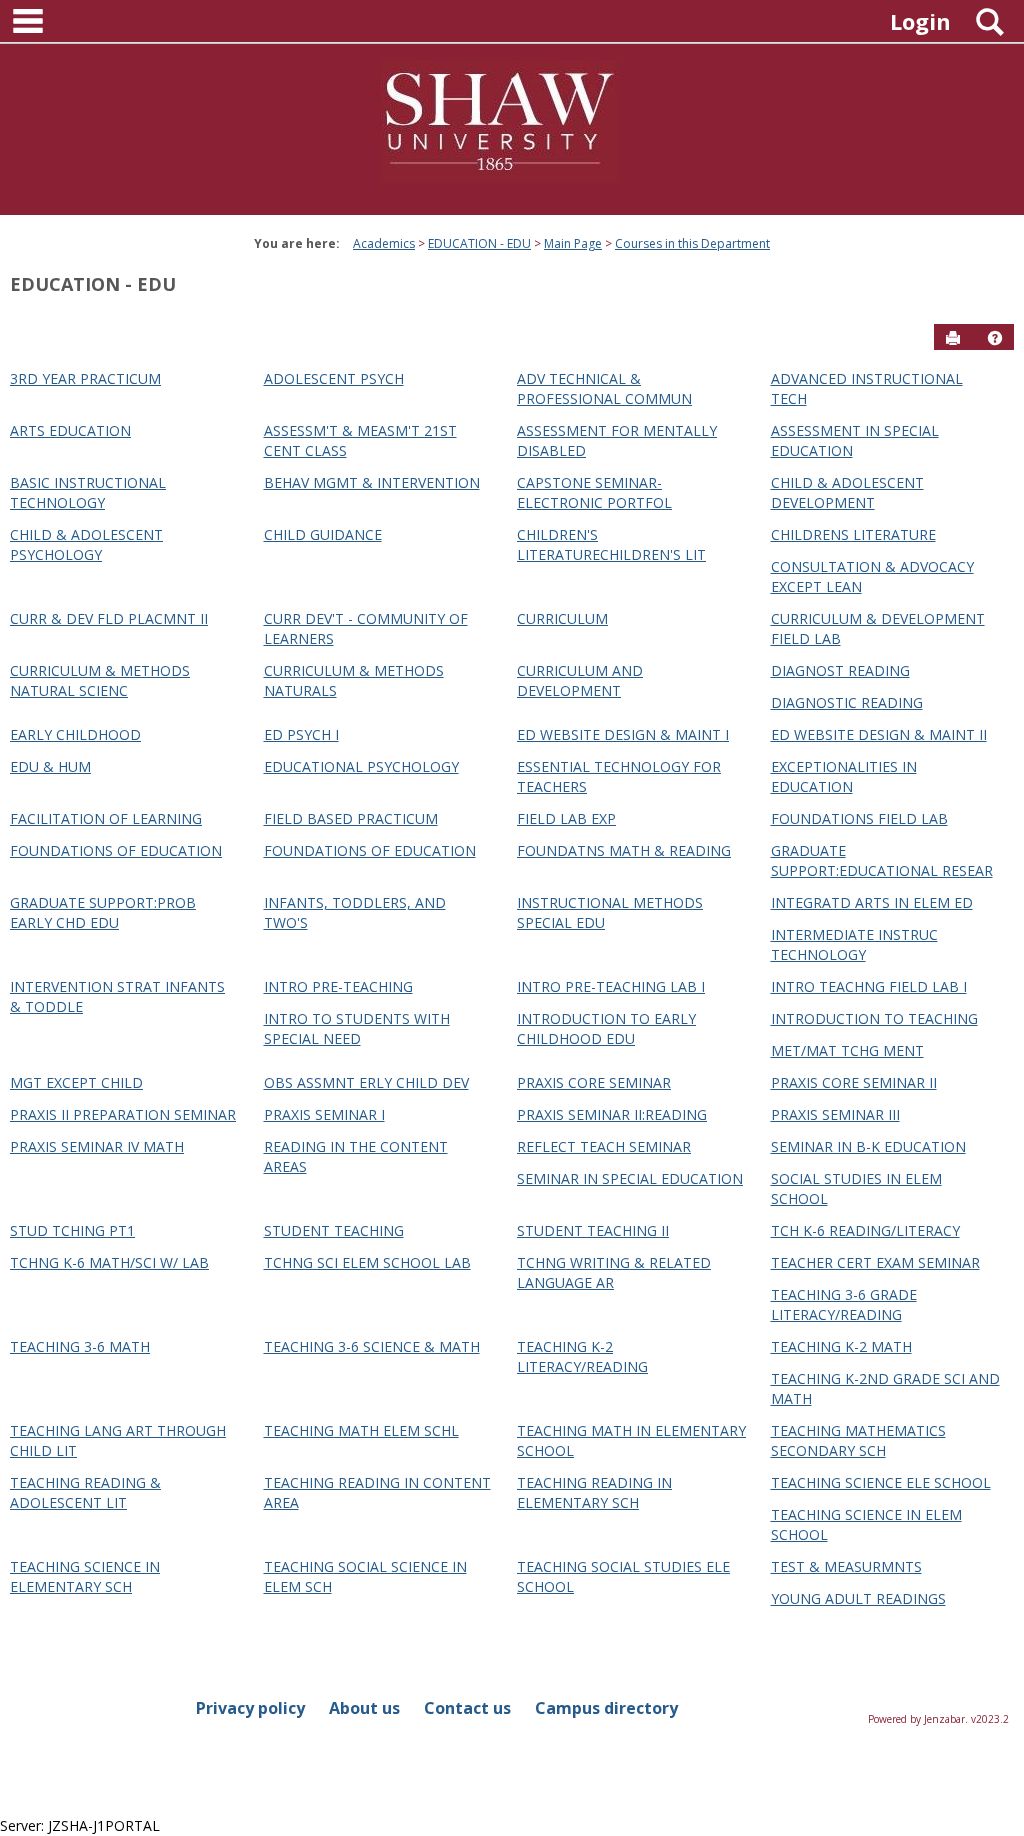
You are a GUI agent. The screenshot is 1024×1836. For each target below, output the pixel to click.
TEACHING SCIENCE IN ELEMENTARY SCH (85, 1576)
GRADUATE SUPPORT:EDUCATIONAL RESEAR (882, 860)
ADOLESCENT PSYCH (334, 378)
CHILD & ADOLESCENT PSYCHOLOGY (86, 544)
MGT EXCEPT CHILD (76, 1082)
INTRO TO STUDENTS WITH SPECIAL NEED (357, 1028)
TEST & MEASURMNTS (846, 1566)
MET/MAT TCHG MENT (847, 1050)
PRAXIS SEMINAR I (324, 1114)
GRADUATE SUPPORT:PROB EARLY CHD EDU (103, 912)
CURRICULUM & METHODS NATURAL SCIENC (100, 680)
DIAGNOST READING (840, 670)
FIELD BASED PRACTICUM (351, 818)
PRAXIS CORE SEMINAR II (854, 1082)
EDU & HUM (50, 766)
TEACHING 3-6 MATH (80, 1346)
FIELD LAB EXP (566, 818)
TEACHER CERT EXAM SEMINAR (875, 1262)
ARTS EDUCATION (70, 430)
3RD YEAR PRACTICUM (85, 378)
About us (364, 1708)
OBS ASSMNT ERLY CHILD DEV (366, 1082)
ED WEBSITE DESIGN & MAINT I (623, 734)
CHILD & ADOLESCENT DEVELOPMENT (847, 492)
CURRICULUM (562, 618)
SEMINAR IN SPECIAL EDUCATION (630, 1178)
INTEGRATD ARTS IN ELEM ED (872, 902)
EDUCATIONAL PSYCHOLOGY (361, 766)
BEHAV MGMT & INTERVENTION (372, 482)
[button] (995, 338)
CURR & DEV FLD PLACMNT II (109, 618)
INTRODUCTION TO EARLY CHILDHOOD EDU (606, 1028)
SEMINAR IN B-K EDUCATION (868, 1146)
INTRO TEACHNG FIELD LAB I (869, 986)
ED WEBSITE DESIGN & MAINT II (879, 734)
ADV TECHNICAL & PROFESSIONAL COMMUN (604, 388)
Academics (384, 243)
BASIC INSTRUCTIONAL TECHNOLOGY (88, 492)
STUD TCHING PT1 (72, 1230)
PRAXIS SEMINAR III (835, 1114)
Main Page (573, 243)
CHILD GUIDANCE (323, 534)
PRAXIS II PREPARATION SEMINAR (123, 1114)
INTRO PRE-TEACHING (338, 986)
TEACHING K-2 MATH (841, 1346)
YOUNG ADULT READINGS (858, 1598)
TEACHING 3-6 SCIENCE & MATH (372, 1346)
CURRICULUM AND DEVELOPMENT (580, 680)
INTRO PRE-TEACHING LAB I (611, 986)
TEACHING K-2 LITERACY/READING (582, 1356)
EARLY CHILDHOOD (75, 734)
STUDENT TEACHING (334, 1230)
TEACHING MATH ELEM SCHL (361, 1430)
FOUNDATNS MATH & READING (624, 850)
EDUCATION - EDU (479, 243)
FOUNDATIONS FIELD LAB (859, 818)
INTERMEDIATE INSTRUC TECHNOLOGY (854, 944)
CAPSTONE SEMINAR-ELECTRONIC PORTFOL (594, 492)
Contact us (467, 1708)
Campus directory (606, 1708)
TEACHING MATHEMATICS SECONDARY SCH (858, 1440)
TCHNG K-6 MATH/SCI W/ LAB (109, 1262)
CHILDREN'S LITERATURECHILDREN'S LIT (611, 544)
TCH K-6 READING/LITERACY (865, 1230)
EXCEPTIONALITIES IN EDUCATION (844, 776)
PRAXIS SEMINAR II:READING (612, 1114)
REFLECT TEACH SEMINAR (604, 1146)
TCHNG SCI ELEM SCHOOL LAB (367, 1262)
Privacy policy (250, 1708)
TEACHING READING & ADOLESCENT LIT (85, 1492)
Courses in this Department (692, 243)
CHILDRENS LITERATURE (853, 534)
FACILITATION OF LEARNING (106, 818)
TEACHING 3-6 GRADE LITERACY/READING (844, 1304)
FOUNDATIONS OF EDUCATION (116, 850)
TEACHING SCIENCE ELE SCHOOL (881, 1482)
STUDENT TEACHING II (593, 1230)
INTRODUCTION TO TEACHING (874, 1018)
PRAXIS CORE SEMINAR (594, 1082)
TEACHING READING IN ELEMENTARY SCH (594, 1492)
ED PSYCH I (301, 734)
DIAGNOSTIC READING (847, 702)
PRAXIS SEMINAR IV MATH (97, 1146)
